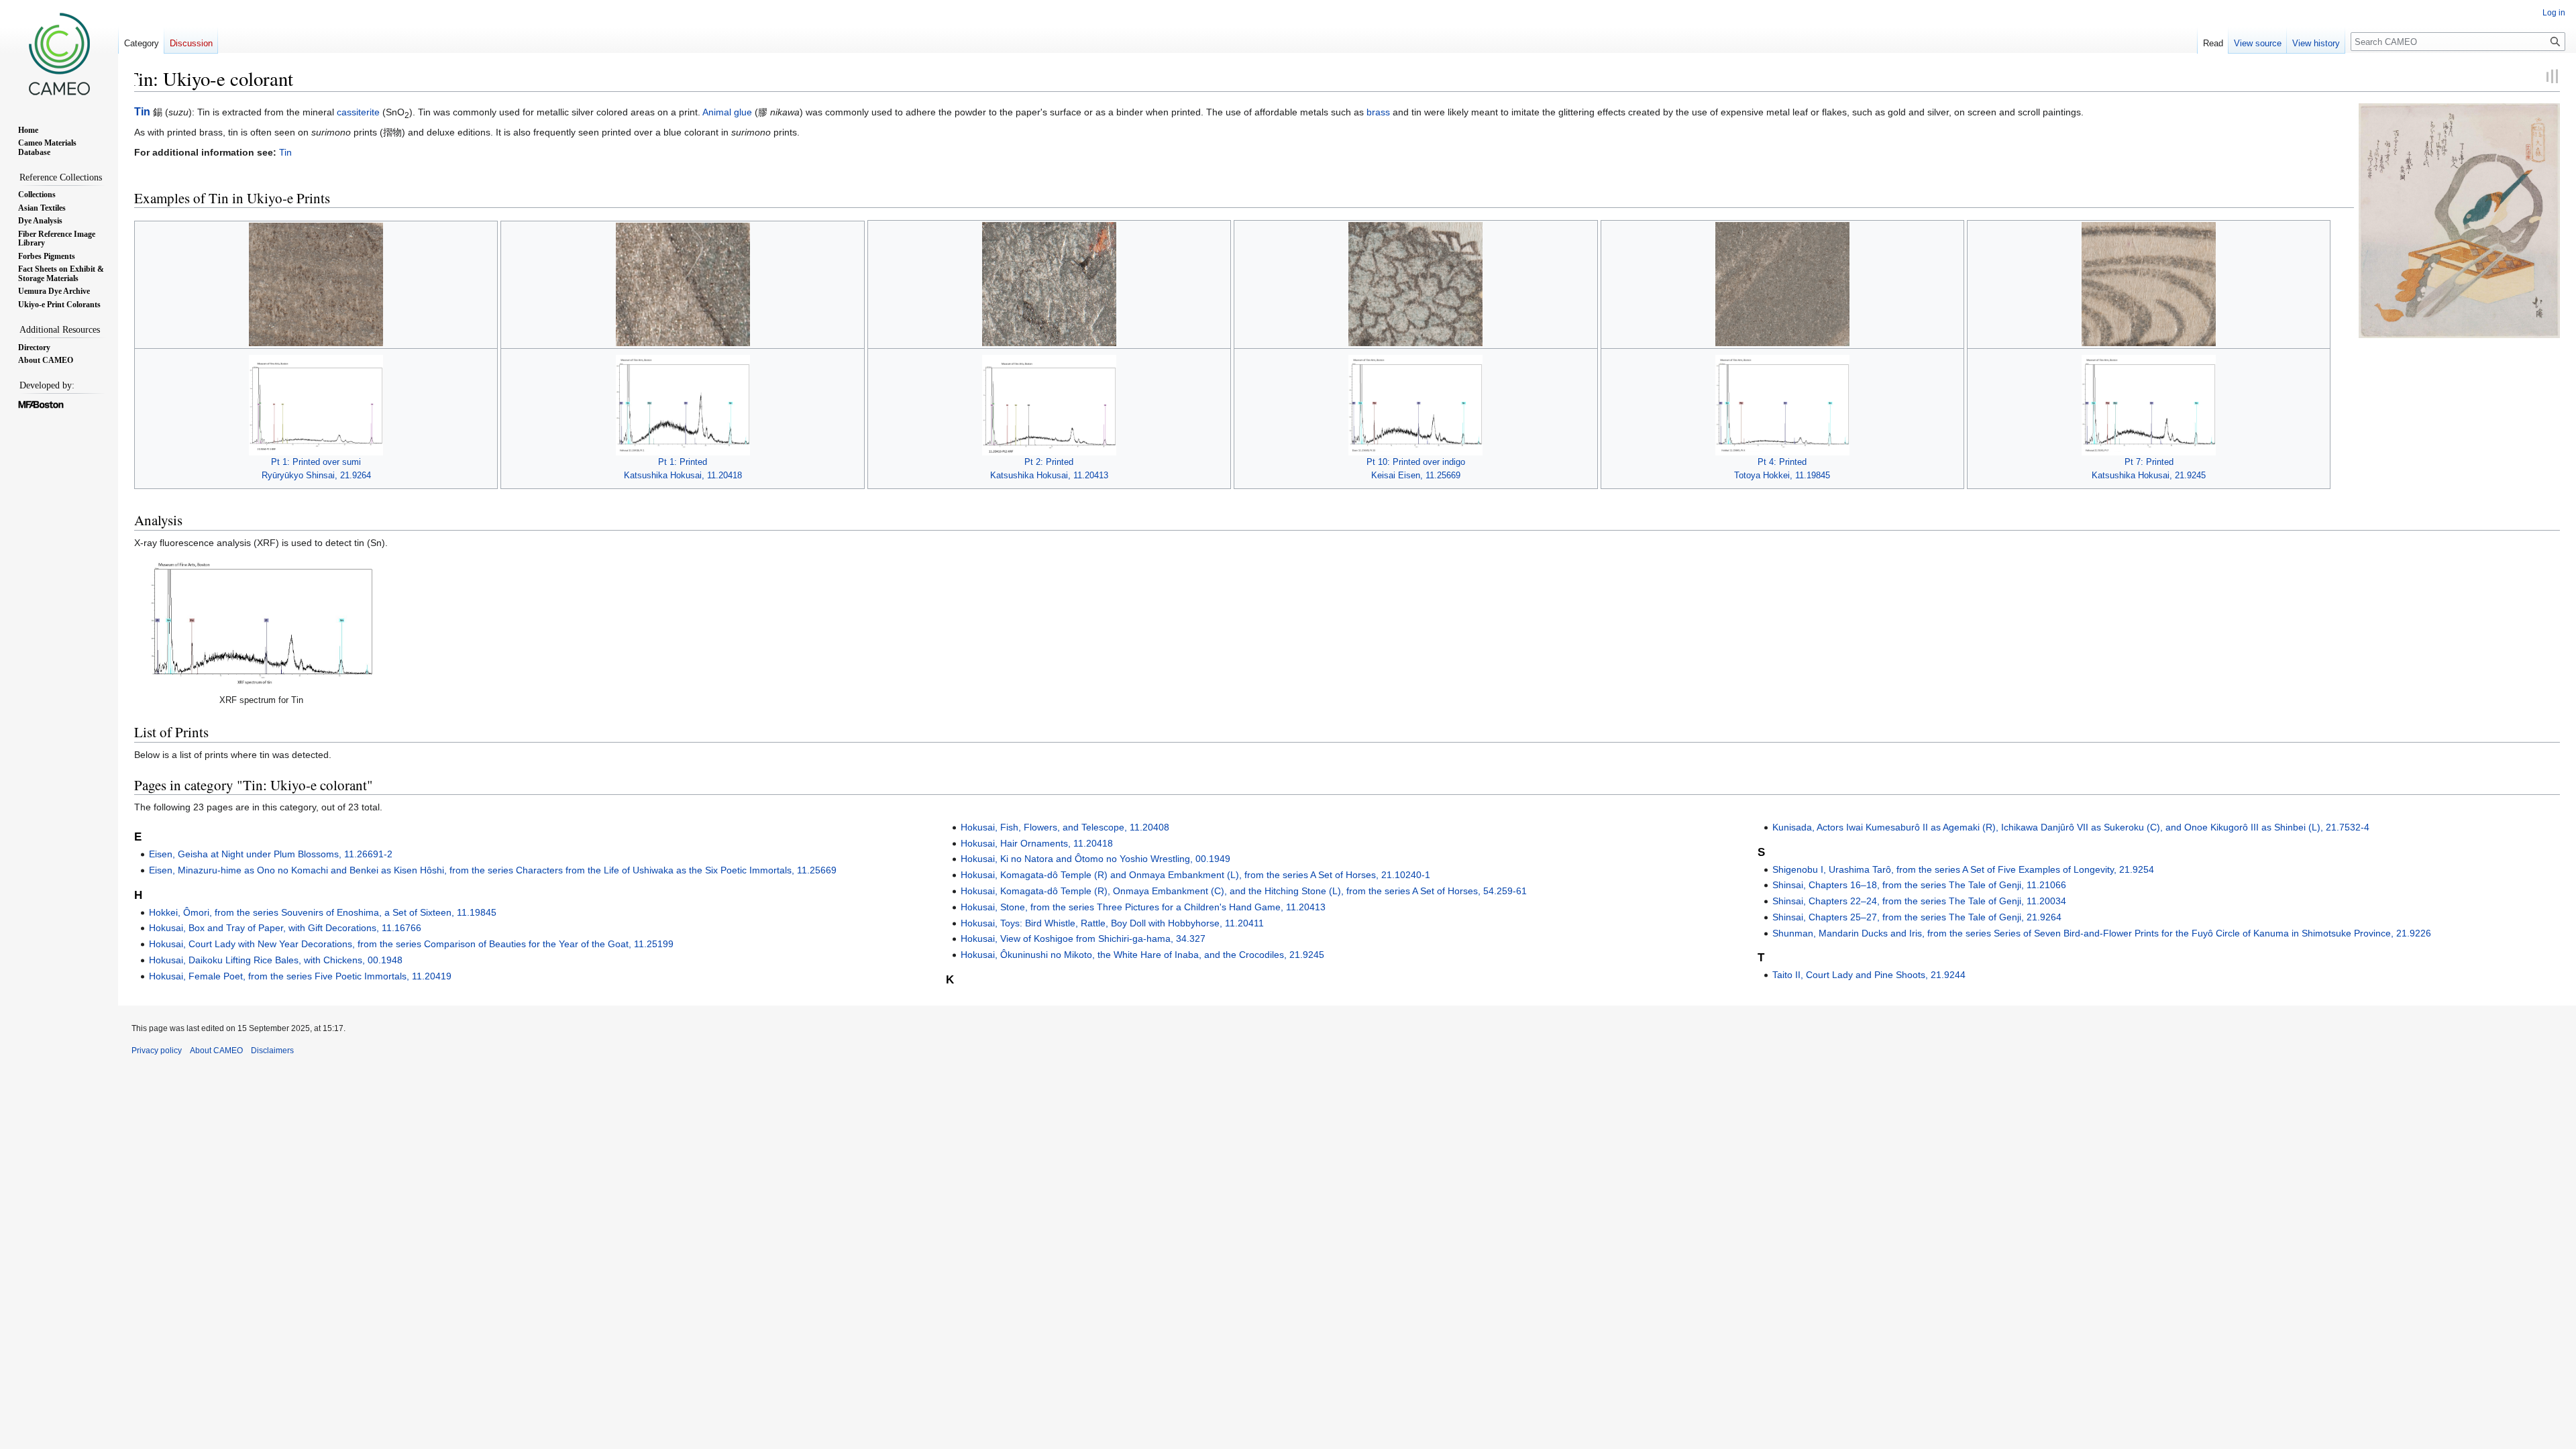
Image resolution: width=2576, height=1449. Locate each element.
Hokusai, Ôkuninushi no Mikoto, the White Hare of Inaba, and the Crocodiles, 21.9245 (1142, 955)
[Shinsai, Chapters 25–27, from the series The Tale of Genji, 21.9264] (316, 284)
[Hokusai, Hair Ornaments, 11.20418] (683, 284)
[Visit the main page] (59, 54)
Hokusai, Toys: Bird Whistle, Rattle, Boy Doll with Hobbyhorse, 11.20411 (1112, 923)
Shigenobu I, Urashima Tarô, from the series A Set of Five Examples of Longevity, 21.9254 (1963, 869)
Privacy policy (157, 1051)
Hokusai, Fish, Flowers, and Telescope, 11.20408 (1065, 827)
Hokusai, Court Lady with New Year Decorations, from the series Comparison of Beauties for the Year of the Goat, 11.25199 (411, 944)
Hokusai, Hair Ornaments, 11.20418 (1037, 843)
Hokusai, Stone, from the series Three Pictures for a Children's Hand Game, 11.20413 (1143, 907)
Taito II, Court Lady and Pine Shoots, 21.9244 (1869, 975)
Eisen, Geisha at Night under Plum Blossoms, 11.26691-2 (271, 854)
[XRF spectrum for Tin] (262, 623)
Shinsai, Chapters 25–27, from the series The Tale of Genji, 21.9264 (1917, 917)
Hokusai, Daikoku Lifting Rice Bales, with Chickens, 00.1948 (276, 960)
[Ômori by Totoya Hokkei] (2459, 220)
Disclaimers (272, 1051)
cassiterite (358, 112)
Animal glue (727, 112)
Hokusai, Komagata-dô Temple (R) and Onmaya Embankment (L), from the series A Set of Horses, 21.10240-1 (1195, 875)
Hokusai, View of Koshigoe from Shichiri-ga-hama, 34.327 (1083, 938)
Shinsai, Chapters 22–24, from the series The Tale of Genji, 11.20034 (1919, 901)
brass (1378, 112)
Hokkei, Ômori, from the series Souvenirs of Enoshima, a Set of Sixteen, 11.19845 (323, 912)
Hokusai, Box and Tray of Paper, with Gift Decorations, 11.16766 (285, 928)
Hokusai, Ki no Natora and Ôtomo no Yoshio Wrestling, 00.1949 (1095, 859)
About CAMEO (216, 1051)
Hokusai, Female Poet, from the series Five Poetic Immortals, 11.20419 (300, 976)
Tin (142, 112)
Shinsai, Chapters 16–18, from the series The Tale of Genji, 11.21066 (1919, 885)
